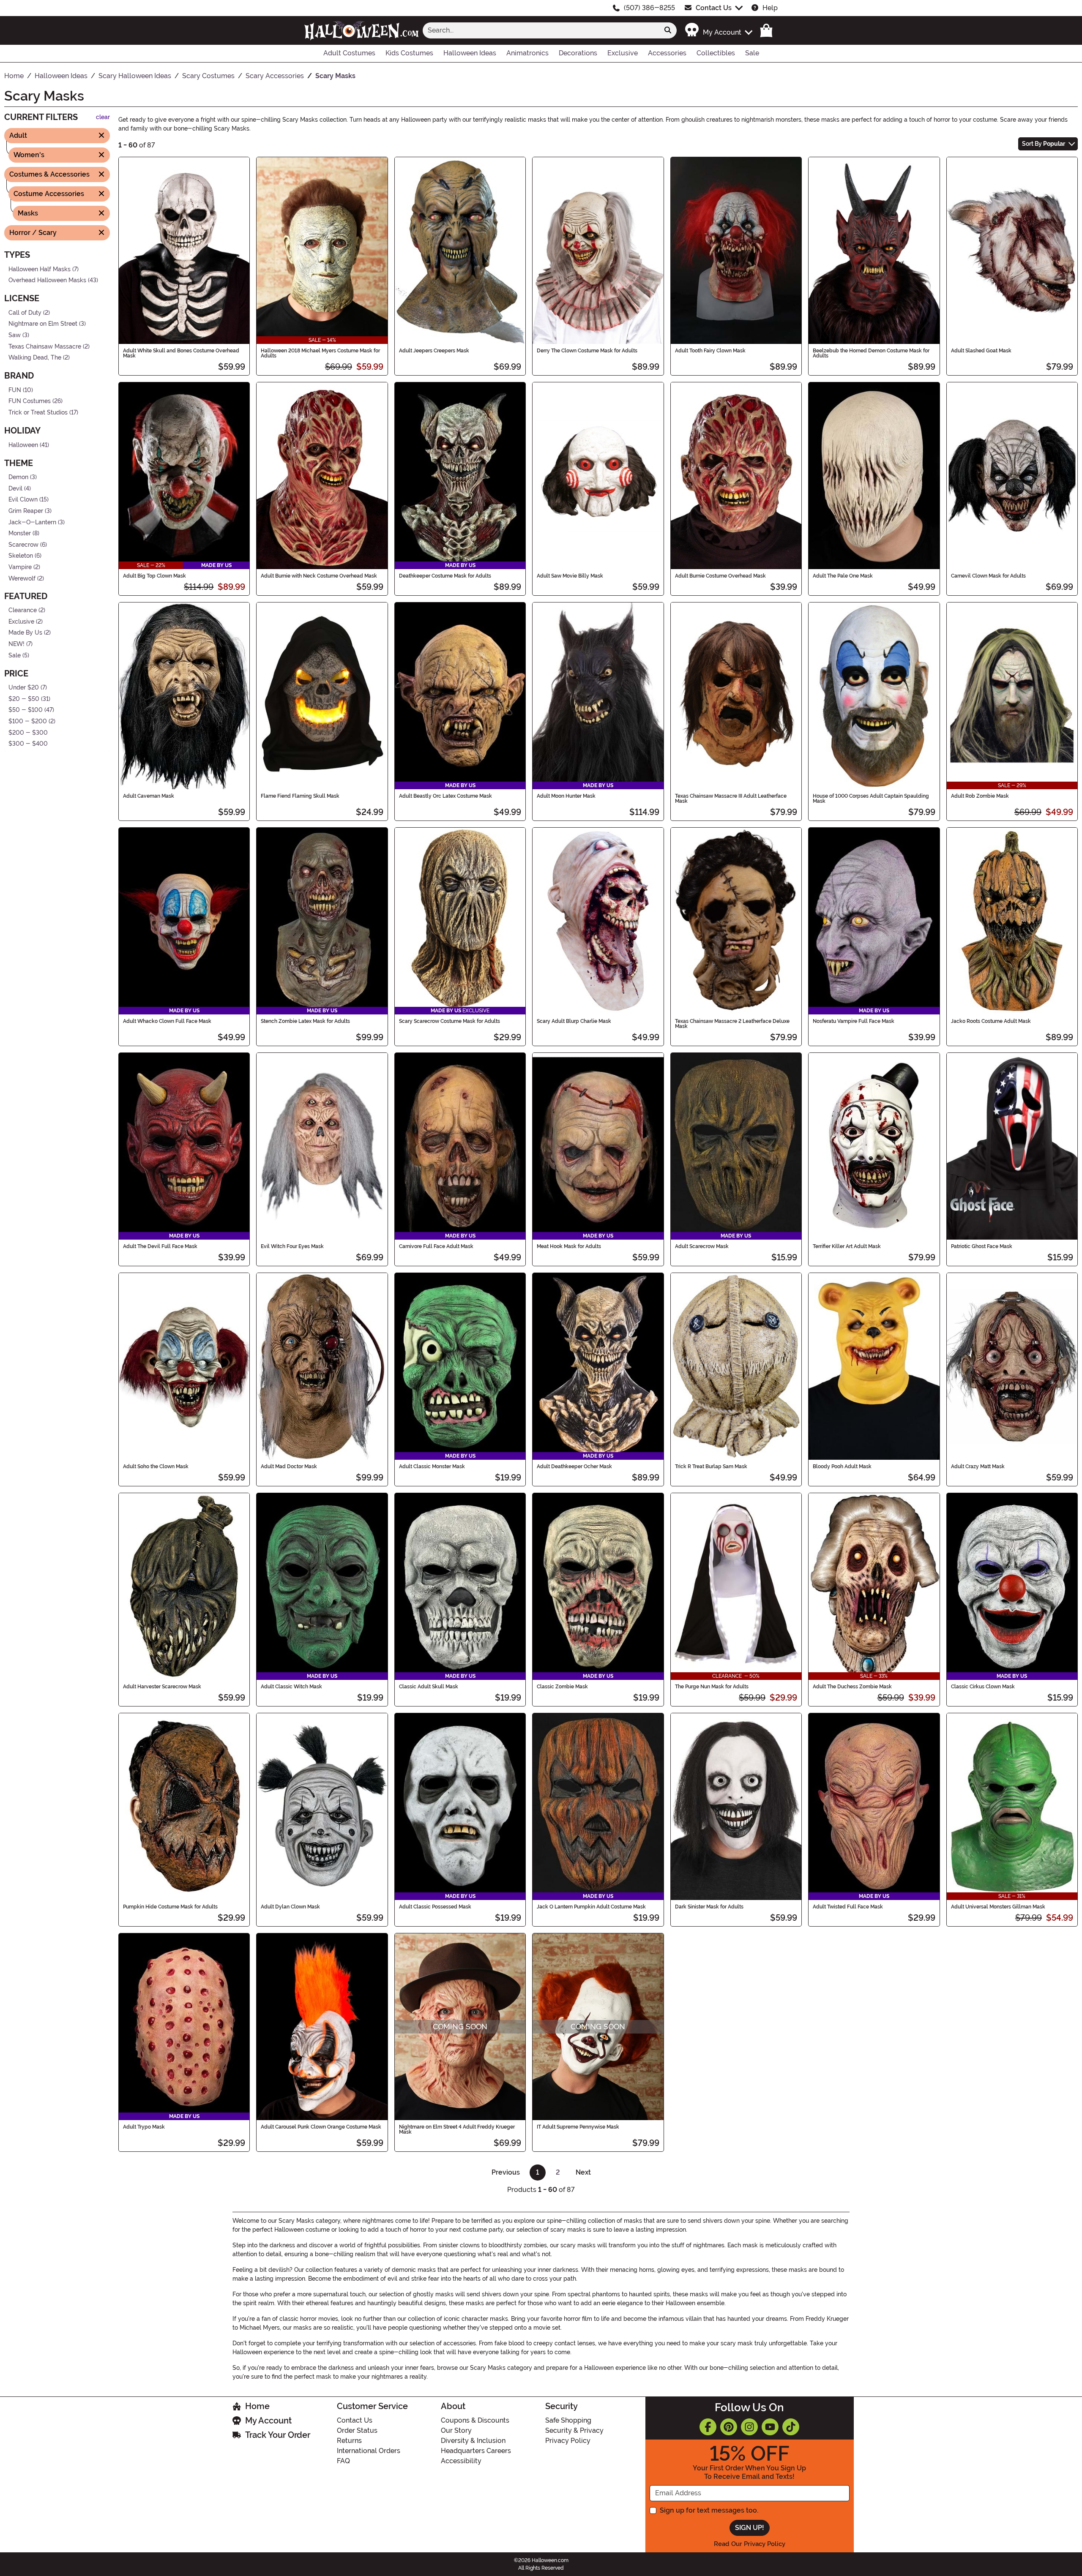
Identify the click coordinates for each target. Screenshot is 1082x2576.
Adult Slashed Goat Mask (981, 351)
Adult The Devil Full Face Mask (160, 1246)
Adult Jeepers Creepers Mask (434, 351)
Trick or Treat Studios (38, 413)
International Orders (369, 2451)
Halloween (23, 445)
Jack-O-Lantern (32, 522)
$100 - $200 (28, 721)
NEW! (16, 644)
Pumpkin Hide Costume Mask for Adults (170, 1907)
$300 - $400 (28, 744)
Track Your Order (278, 2435)
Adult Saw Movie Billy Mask (570, 576)
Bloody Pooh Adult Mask (842, 1467)
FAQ (343, 2461)
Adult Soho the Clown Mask (156, 1467)
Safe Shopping (568, 2420)
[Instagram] (749, 2427)
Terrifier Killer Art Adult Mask (847, 1246)
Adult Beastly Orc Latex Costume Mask (445, 796)
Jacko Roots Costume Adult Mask (991, 1021)
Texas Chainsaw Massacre (45, 346)
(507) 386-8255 (649, 8)
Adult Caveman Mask (149, 796)
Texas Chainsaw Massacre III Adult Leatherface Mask (731, 799)
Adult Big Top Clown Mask (154, 576)
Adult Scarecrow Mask (702, 1246)
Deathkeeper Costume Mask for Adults (445, 576)
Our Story (456, 2430)
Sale (15, 655)
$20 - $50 (24, 699)
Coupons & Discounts (475, 2420)
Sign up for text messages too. (709, 2510)
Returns (349, 2441)
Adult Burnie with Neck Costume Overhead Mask (319, 576)
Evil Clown (23, 500)
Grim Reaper (26, 511)
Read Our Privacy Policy (750, 2544)
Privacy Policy (568, 2441)
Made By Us (25, 633)
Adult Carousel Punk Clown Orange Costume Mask (321, 2127)
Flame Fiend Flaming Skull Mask (300, 796)
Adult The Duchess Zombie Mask (852, 1687)
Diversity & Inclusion (473, 2441)
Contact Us (714, 8)
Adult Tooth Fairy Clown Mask (710, 351)
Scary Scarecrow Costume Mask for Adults (449, 1021)
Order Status (357, 2430)
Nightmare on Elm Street (43, 324)
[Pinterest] (729, 2427)
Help (770, 8)
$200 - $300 (28, 732)
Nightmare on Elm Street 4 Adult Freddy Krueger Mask (457, 2129)
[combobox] (541, 30)
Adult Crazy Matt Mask (978, 1467)
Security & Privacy (574, 2430)
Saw (15, 335)
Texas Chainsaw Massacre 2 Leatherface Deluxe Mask (732, 1024)
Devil (15, 489)
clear (103, 117)
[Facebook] (708, 2427)
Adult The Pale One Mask (843, 576)
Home (257, 2406)
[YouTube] (770, 2427)
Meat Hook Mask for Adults (569, 1246)
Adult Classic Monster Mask (432, 1467)
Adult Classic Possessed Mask (435, 1907)
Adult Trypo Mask (144, 2127)
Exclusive (21, 622)
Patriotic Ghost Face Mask (982, 1246)
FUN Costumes (30, 401)
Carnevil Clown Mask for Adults (988, 576)
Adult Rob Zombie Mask (980, 796)
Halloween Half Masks (40, 269)
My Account (268, 2421)
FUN (15, 390)
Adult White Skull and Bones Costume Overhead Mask (181, 353)
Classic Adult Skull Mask (429, 1687)
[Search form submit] (668, 30)
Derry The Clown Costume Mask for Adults (587, 351)
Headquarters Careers (476, 2451)
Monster (20, 533)
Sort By (1044, 144)
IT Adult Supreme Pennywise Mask (578, 2127)
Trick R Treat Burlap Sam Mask (711, 1467)
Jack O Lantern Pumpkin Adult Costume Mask (591, 1907)
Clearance (23, 610)
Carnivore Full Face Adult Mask (436, 1246)
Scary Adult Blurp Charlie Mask (574, 1021)
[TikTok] (791, 2427)
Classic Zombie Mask (562, 1687)
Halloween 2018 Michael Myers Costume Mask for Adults (320, 353)
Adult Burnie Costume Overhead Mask (720, 576)
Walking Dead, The (35, 358)
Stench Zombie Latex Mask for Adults (305, 1021)
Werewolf (22, 578)
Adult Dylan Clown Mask (290, 1907)
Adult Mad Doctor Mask (289, 1467)
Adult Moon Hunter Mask (566, 796)
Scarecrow (23, 545)
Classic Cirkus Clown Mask (983, 1687)
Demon (18, 477)
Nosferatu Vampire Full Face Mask (854, 1021)
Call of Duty (25, 312)
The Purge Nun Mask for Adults (712, 1687)
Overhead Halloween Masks (47, 280)
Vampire (20, 567)
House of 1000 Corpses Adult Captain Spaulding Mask (871, 799)
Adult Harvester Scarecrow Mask (162, 1687)
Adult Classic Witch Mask (291, 1687)
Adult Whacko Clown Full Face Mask (167, 1021)
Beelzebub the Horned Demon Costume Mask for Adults (871, 353)
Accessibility (461, 2461)
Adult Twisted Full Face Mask (848, 1907)
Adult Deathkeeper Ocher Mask (574, 1467)
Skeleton (21, 556)
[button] (718, 30)
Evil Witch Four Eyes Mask (292, 1246)
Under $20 (24, 688)
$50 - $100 (26, 710)
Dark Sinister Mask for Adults (709, 1907)
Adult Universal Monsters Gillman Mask (998, 1907)
